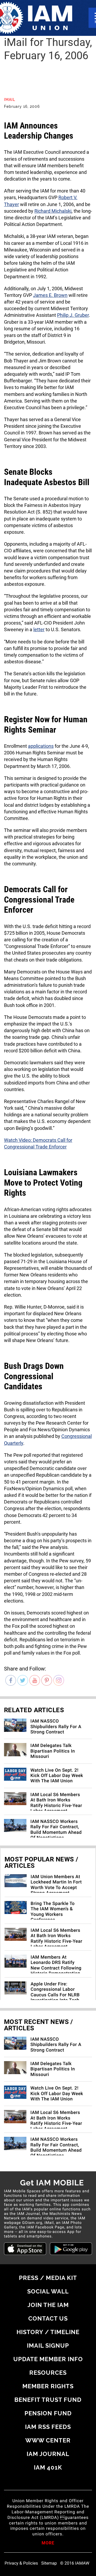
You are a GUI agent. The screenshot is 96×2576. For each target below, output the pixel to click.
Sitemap (49, 2563)
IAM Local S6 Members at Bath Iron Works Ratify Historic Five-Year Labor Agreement (56, 1803)
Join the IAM (48, 2305)
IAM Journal (48, 2454)
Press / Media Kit (48, 2278)
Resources (48, 2373)
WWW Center (48, 2440)
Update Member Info (48, 2359)
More (48, 2543)
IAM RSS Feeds (48, 2427)
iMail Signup (48, 2346)
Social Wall (48, 2291)
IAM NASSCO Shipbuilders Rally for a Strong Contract (56, 1727)
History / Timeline (48, 2332)
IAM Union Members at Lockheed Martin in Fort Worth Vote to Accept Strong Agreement (56, 1885)
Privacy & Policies (21, 2563)
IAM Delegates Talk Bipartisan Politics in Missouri (53, 1751)
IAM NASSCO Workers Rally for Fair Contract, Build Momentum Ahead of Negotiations (56, 1830)
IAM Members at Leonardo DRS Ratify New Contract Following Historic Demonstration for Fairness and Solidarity (56, 1971)
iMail (10, 100)
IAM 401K (48, 2467)
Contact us (48, 2318)
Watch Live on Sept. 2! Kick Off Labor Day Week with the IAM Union (57, 1776)
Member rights (48, 2386)
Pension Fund (48, 2413)
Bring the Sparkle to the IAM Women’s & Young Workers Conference (53, 1912)
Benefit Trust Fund (48, 2400)
